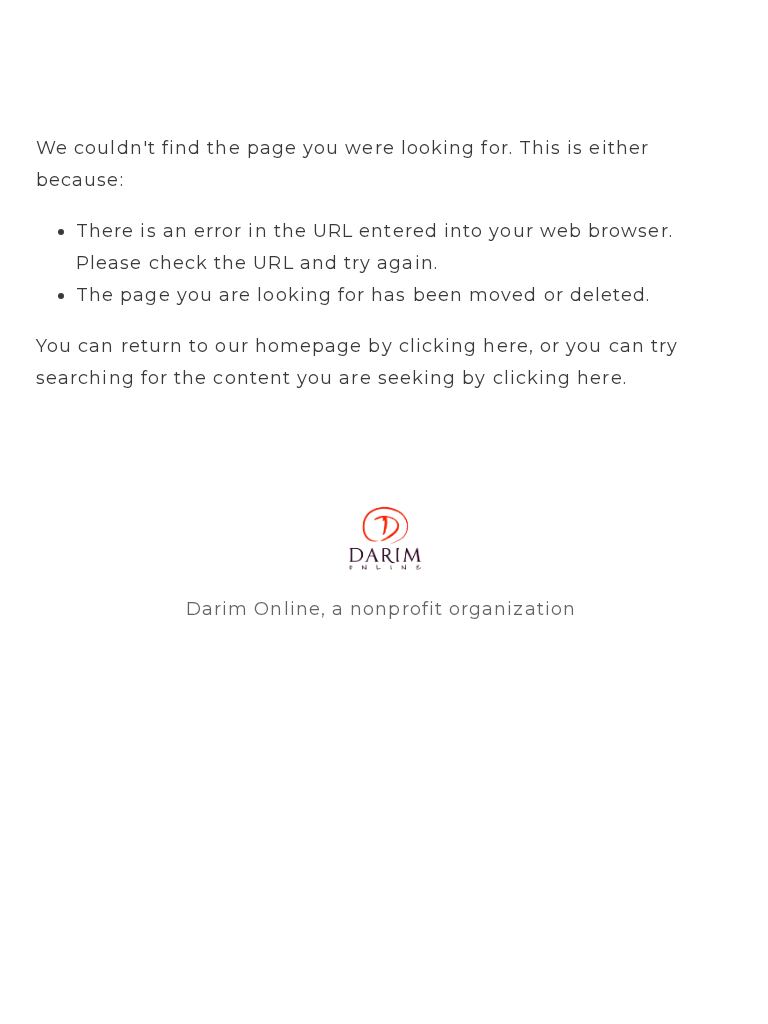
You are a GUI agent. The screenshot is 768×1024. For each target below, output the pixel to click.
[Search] (44, 40)
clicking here (464, 346)
